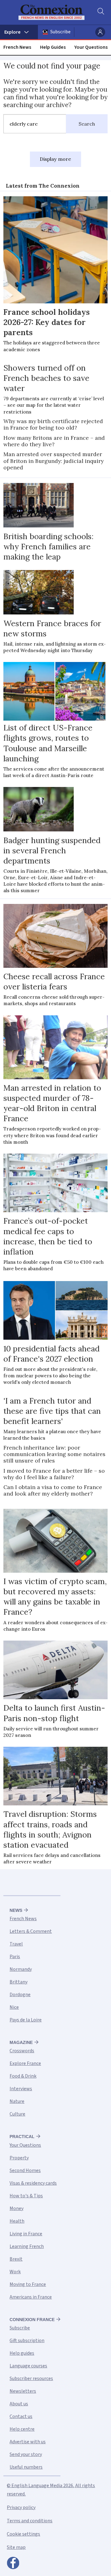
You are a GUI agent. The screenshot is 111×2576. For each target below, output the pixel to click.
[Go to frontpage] (51, 12)
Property (19, 2158)
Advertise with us (28, 2442)
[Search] (100, 12)
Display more (55, 159)
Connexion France (32, 2320)
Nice (14, 2007)
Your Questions (91, 47)
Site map (16, 2547)
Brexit (16, 2259)
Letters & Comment (31, 1931)
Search (87, 124)
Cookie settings (23, 2534)
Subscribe (60, 32)
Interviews (21, 2089)
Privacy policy (21, 2507)
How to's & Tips (26, 2196)
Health (17, 2221)
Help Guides (53, 47)
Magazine (21, 2042)
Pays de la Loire (26, 2020)
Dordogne (20, 1995)
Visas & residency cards (33, 2183)
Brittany (18, 1982)
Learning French (27, 2246)
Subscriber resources (31, 2378)
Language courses (28, 2366)
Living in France (26, 2234)
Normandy (21, 1969)
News (16, 1910)
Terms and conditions (30, 2521)
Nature (17, 2101)
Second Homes (25, 2170)
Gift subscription (27, 2341)
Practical (22, 2137)
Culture (17, 2114)
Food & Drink (23, 2076)
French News (17, 47)
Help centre (22, 2429)
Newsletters (23, 2391)
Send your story (26, 2454)
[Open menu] (19, 32)
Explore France (25, 2063)
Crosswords (22, 2051)
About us (19, 2404)
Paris (15, 1957)
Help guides (22, 2353)
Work (15, 2272)
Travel (16, 1944)
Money (16, 2208)
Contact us (21, 2416)
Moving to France (28, 2284)
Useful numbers (26, 2467)
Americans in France (31, 2297)
